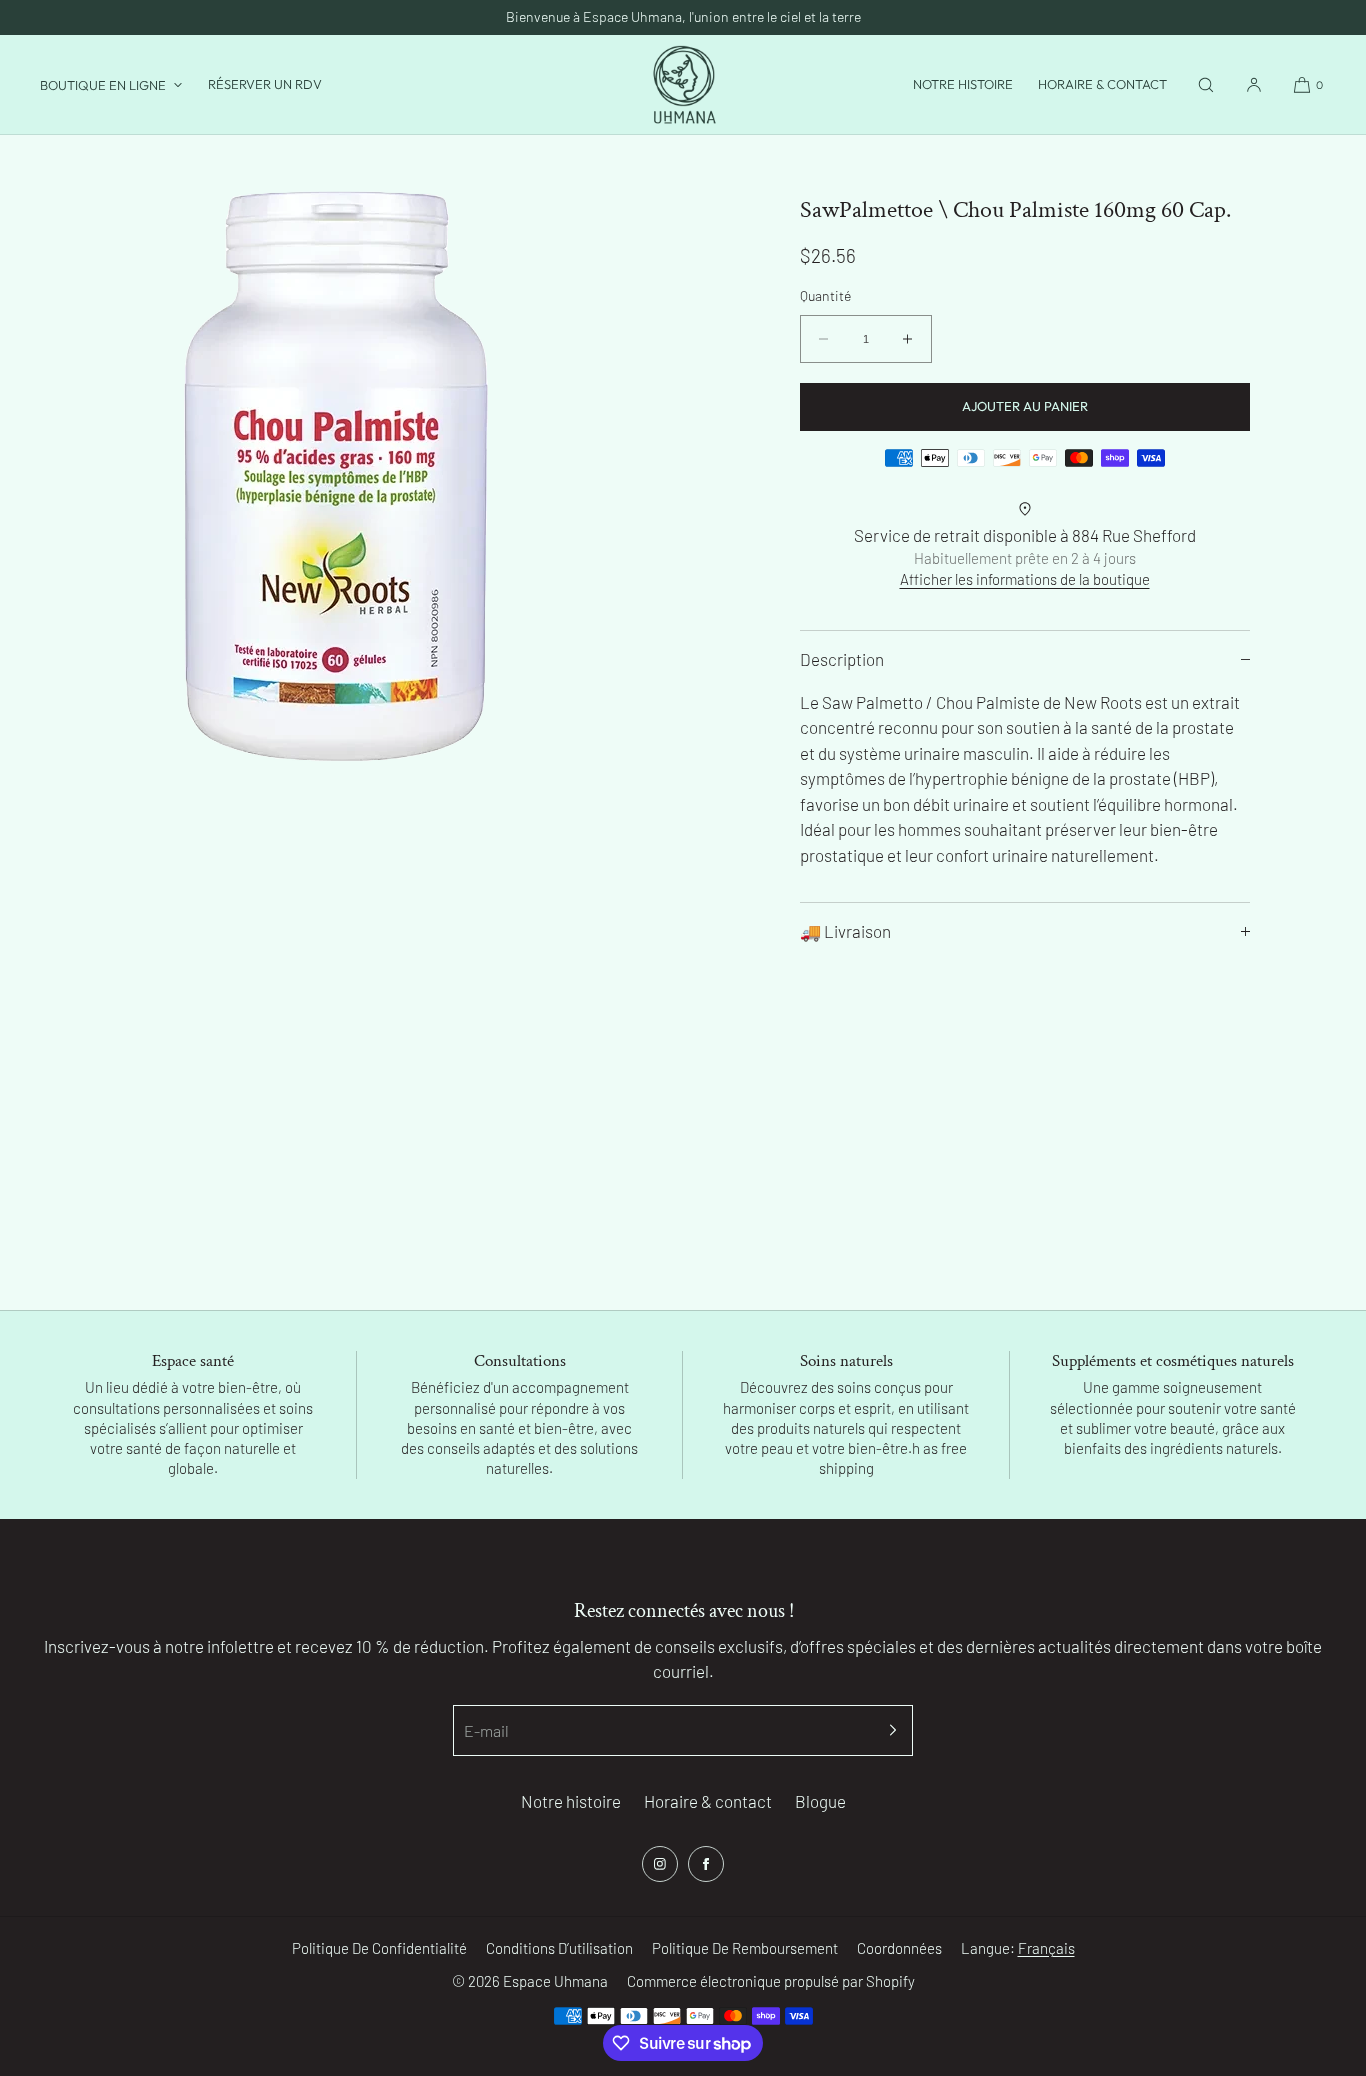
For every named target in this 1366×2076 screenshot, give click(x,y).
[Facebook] (706, 1864)
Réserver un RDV (265, 84)
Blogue (820, 1801)
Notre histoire (963, 84)
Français (1046, 1948)
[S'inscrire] (888, 1730)
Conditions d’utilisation (559, 1948)
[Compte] (1254, 84)
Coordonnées (899, 1948)
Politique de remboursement (745, 1948)
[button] (1206, 84)
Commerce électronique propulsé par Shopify (771, 1981)
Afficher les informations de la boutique (1025, 579)
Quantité (825, 296)
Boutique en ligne (103, 85)
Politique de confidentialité (379, 1948)
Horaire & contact (1102, 84)
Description (842, 659)
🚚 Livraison (845, 931)
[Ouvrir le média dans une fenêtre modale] (341, 476)
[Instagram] (660, 1864)
